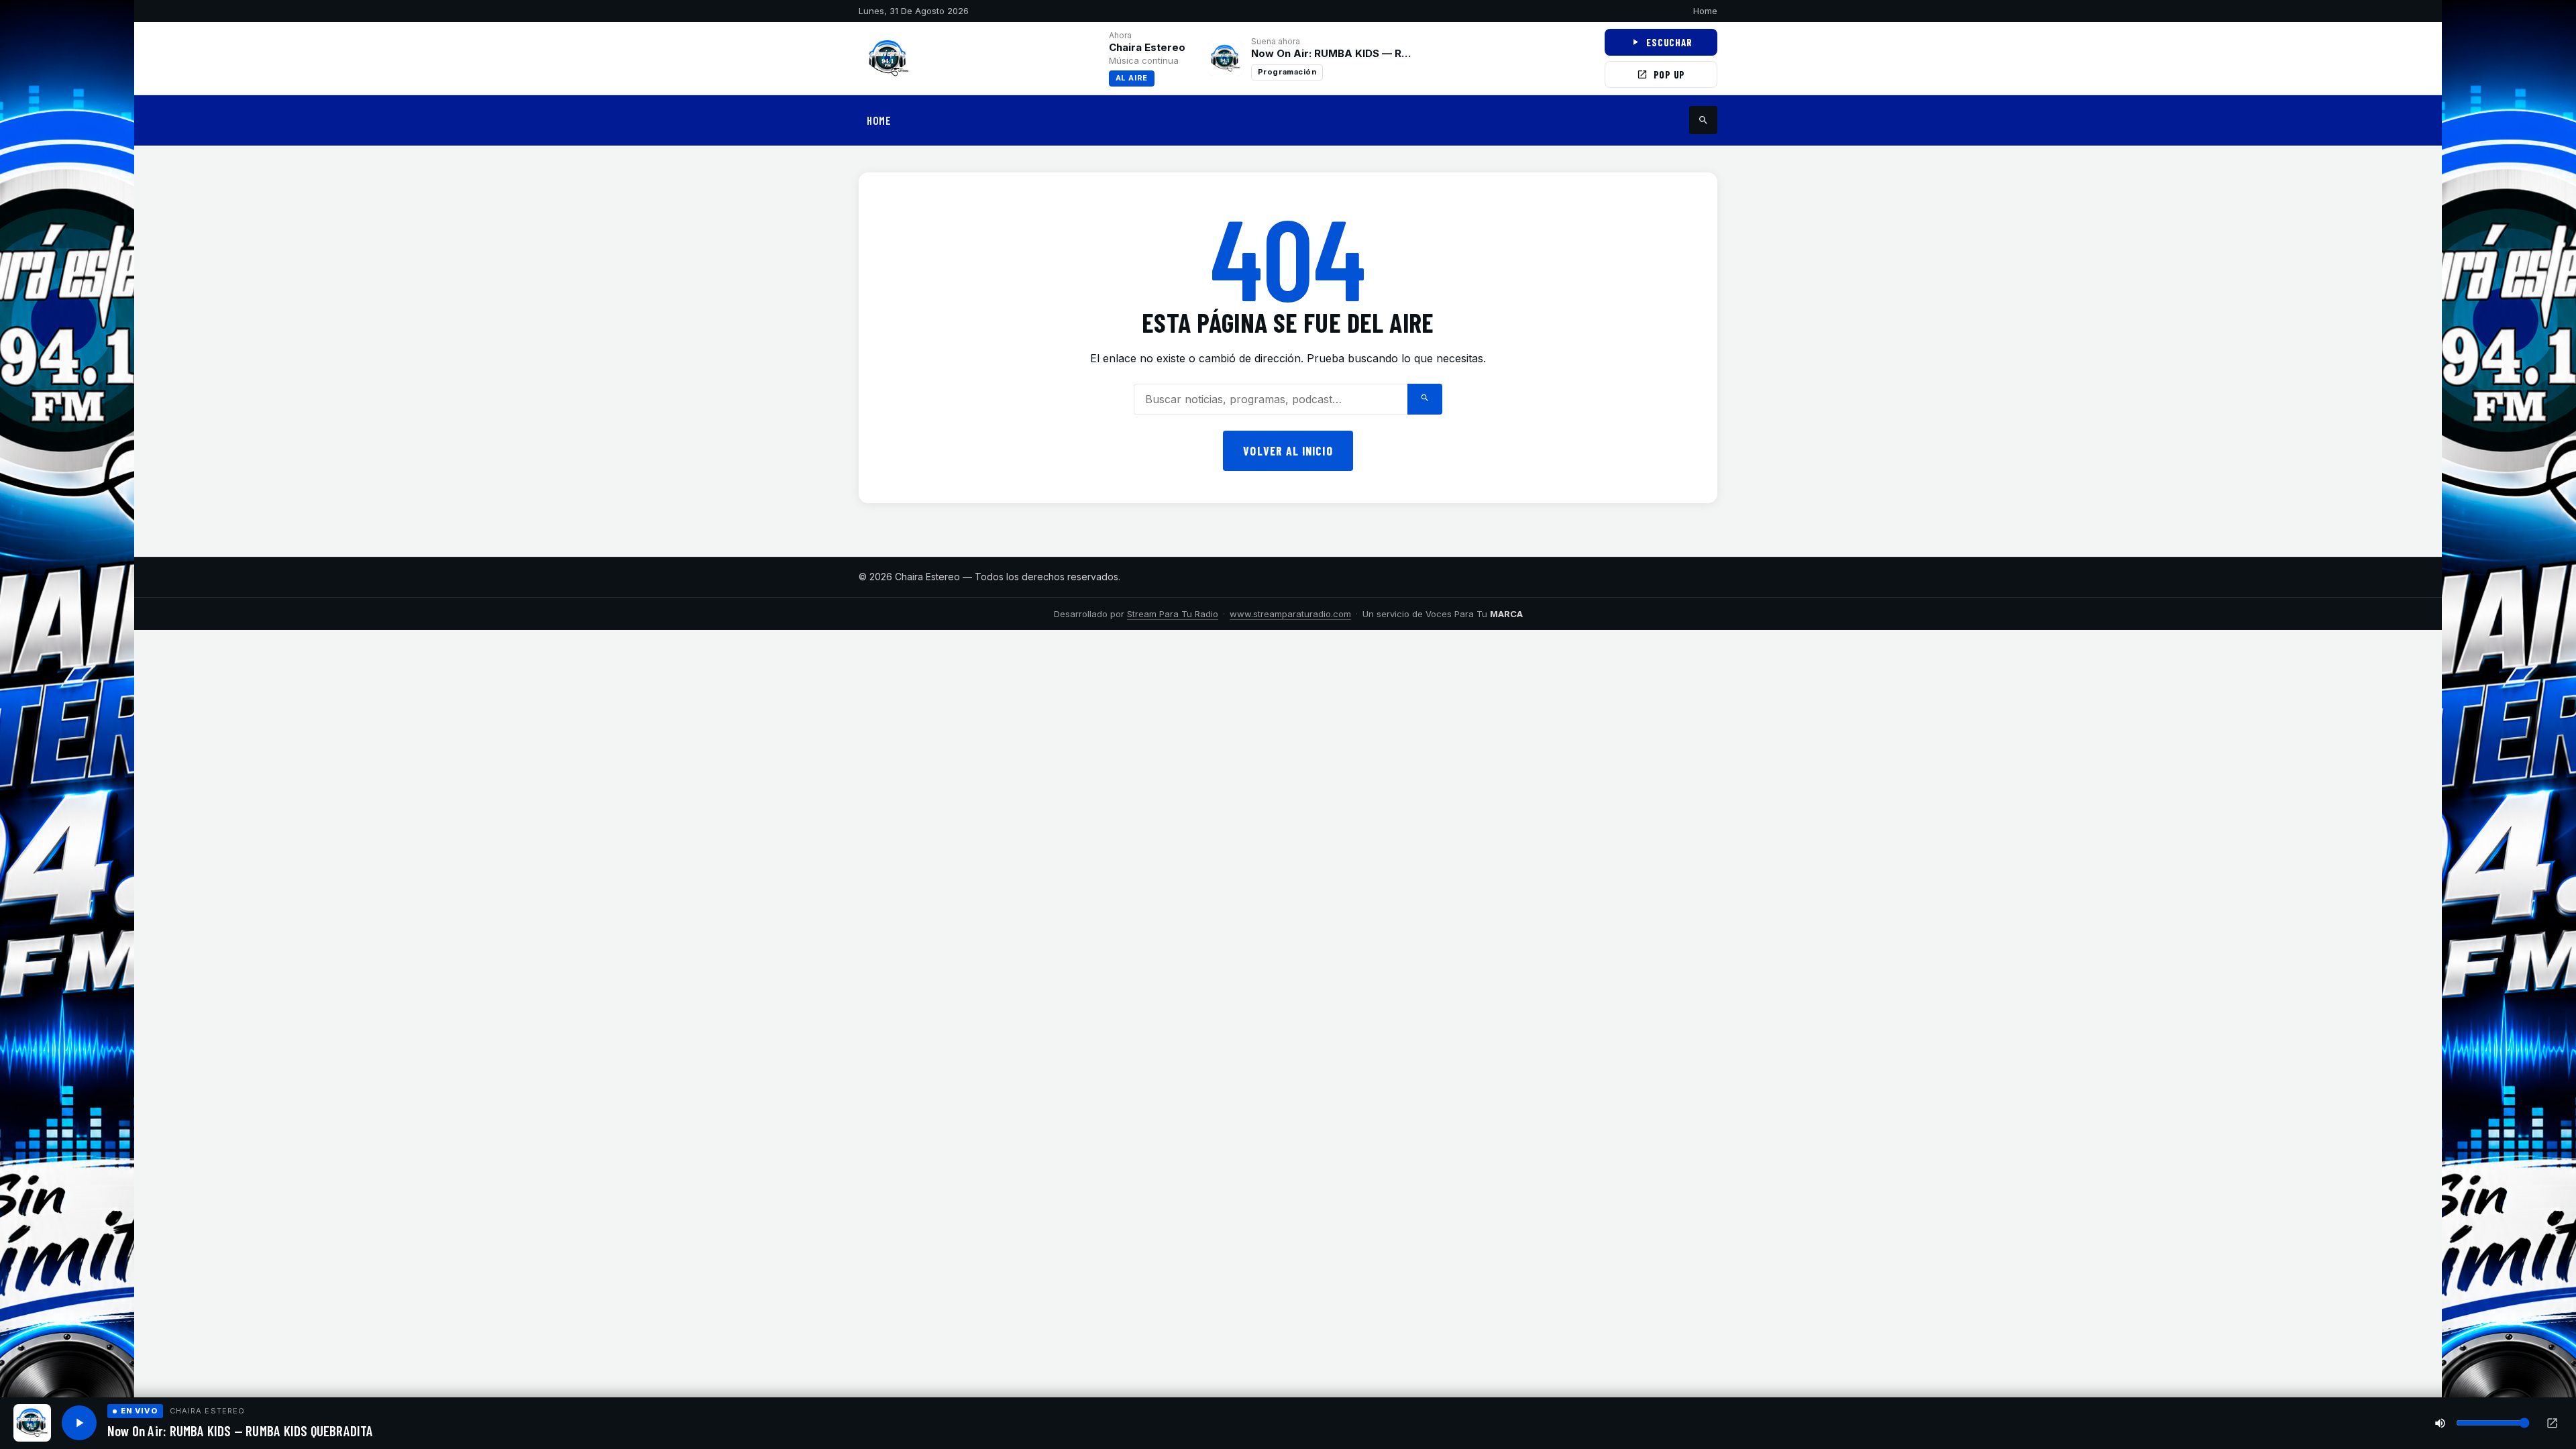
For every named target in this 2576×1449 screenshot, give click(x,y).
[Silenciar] (2440, 1423)
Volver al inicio (1288, 451)
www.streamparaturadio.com (1290, 614)
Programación (1287, 72)
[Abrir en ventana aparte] (2552, 1423)
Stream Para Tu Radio (1173, 614)
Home (1705, 11)
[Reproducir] (79, 1423)
